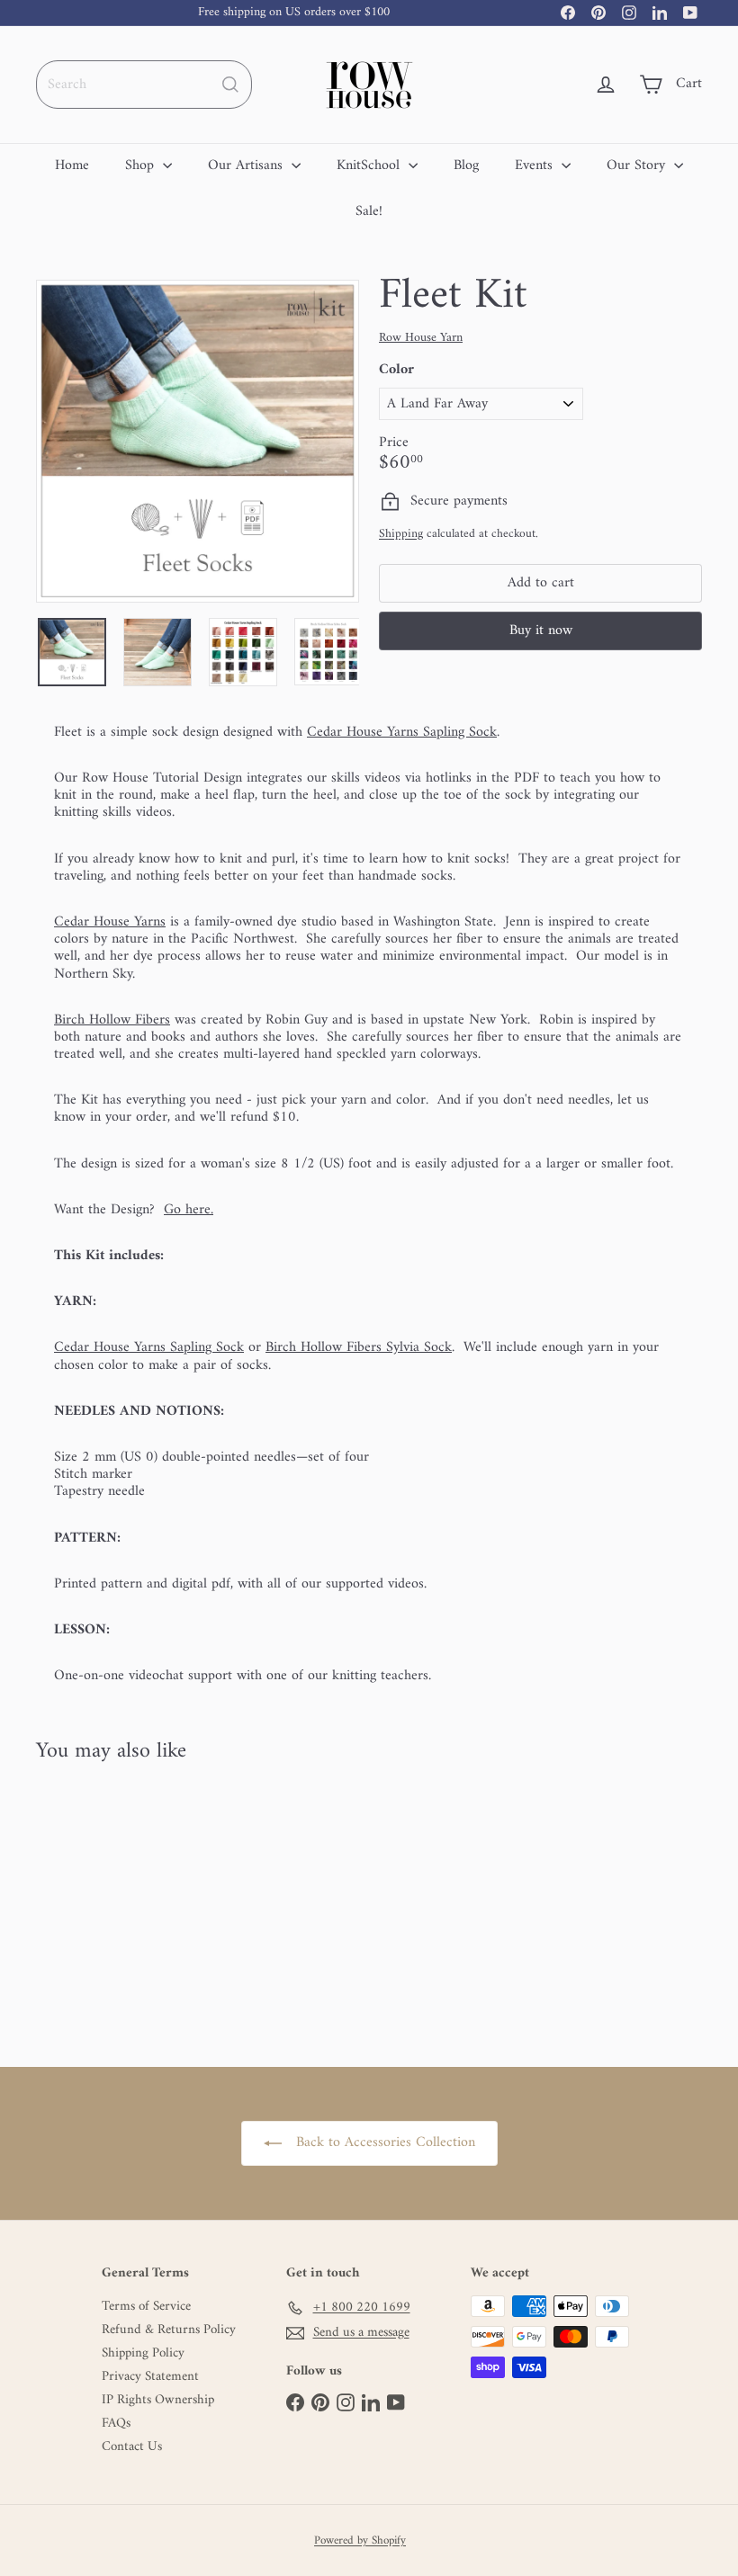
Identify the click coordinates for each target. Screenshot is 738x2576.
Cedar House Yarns (110, 922)
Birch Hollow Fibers (112, 1020)
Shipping (401, 534)
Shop (142, 165)
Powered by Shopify (360, 2541)
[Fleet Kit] (84, 1902)
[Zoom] (198, 441)
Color (396, 370)
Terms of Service (146, 2307)
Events (536, 165)
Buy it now (541, 631)
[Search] (230, 85)
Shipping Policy (143, 2354)
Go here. (189, 1210)
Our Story (638, 165)
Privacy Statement (150, 2377)
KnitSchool (370, 165)
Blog (466, 165)
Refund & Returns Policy (169, 2330)
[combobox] (144, 85)
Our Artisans (247, 165)
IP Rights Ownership (158, 2401)
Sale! (369, 211)
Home (72, 165)
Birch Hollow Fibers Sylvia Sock (359, 1347)
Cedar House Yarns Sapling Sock (402, 732)
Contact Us (132, 2447)
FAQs (116, 2424)
